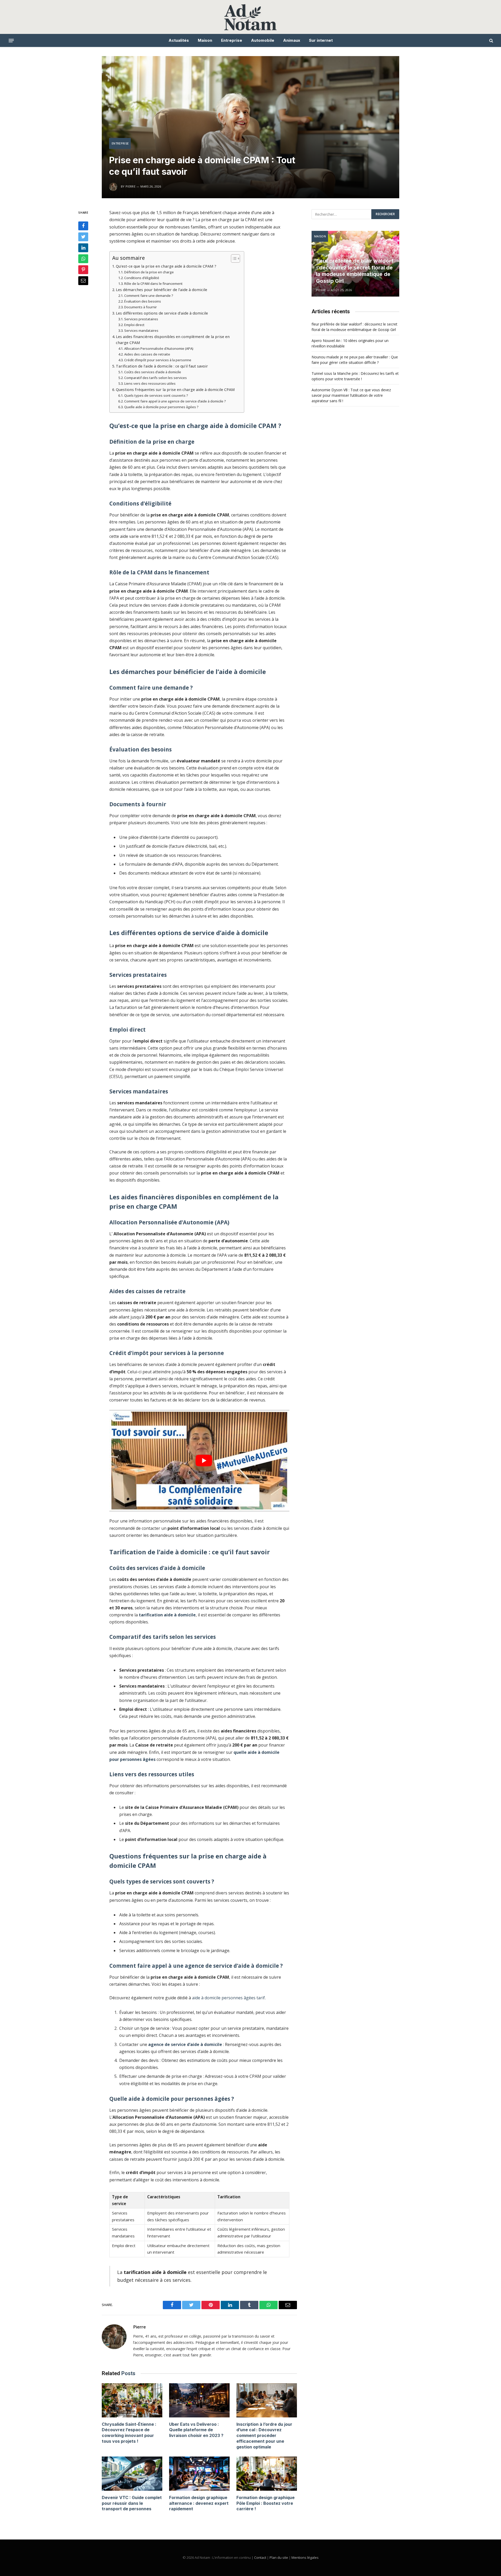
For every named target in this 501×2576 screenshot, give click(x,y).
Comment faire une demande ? (149, 296)
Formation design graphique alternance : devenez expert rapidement (199, 2503)
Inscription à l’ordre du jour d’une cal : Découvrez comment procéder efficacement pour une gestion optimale (264, 2436)
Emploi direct (134, 325)
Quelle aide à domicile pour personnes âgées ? (161, 407)
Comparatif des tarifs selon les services (156, 378)
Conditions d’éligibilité (142, 278)
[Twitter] (83, 237)
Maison (205, 40)
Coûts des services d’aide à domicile (153, 372)
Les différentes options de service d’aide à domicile (162, 313)
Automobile (263, 40)
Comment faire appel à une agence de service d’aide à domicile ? (175, 401)
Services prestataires (141, 319)
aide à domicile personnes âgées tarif (228, 1998)
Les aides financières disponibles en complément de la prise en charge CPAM (173, 340)
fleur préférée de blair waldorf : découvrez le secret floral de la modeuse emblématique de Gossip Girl (355, 271)
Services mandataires (141, 330)
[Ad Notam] (251, 17)
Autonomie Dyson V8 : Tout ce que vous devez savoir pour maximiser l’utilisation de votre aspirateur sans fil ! (351, 395)
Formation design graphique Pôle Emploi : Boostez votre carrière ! (266, 2503)
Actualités (179, 40)
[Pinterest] (83, 270)
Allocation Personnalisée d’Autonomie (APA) (159, 348)
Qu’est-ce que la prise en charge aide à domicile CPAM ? (166, 266)
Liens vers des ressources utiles (150, 383)
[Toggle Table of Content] (233, 258)
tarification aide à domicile (167, 1615)
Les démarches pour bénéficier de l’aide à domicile (162, 290)
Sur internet (321, 40)
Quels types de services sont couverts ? (156, 395)
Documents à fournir (141, 307)
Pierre (139, 2327)
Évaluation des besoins (143, 301)
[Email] (83, 281)
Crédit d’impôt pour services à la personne (158, 360)
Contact (260, 2557)
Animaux (292, 40)
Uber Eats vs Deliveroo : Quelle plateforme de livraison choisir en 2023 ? (196, 2430)
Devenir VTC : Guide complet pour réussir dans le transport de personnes (132, 2503)
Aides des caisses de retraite (147, 354)
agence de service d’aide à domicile (185, 2044)
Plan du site (279, 2557)
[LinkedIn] (83, 248)
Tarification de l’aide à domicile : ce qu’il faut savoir (162, 366)
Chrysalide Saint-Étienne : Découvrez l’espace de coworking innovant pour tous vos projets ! (129, 2433)
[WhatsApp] (83, 259)
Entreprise (232, 40)
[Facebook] (83, 226)
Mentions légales (305, 2557)
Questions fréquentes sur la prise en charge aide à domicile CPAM (175, 390)
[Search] (491, 41)
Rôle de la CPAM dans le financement (153, 284)
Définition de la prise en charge (149, 272)
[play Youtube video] (204, 1461)
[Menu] (11, 40)
